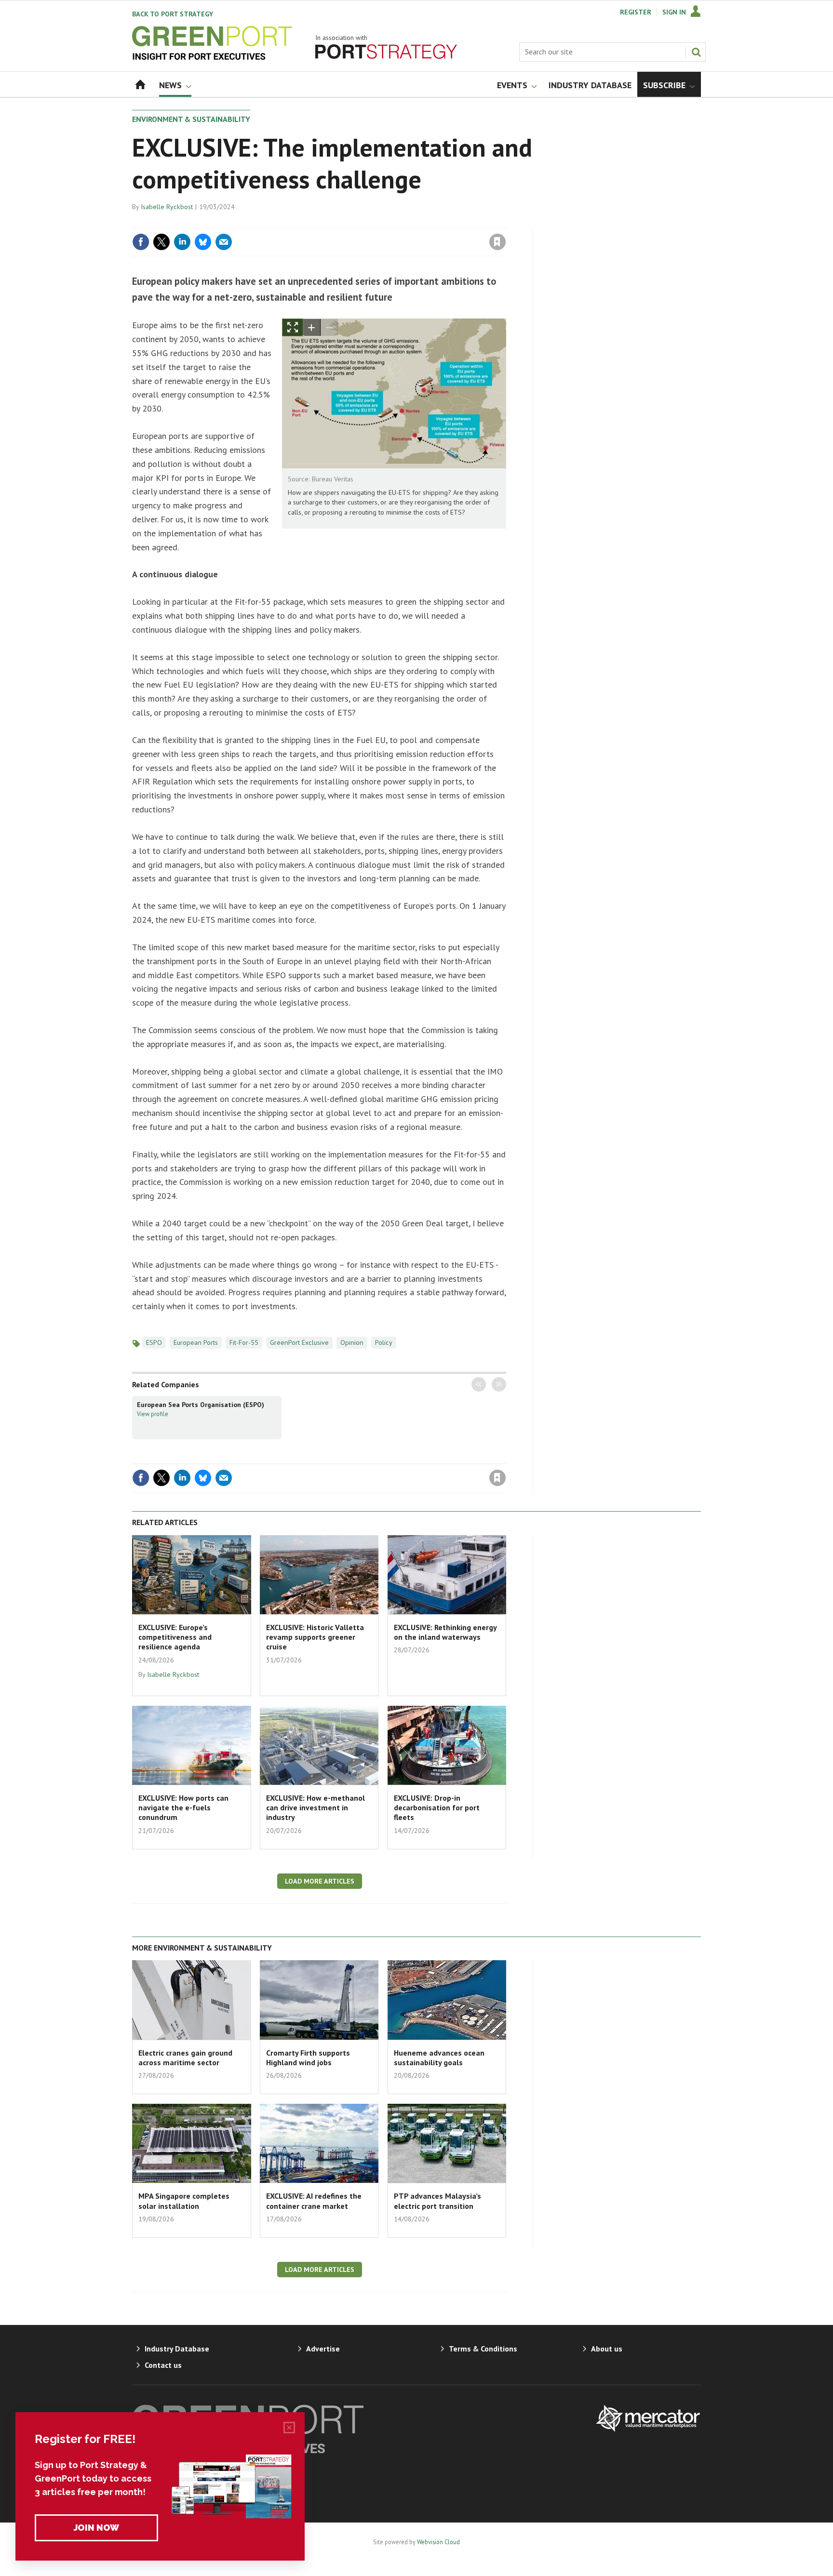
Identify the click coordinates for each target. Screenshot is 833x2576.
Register (636, 12)
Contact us (163, 2365)
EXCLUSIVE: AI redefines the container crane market (314, 2201)
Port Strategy (173, 14)
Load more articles (320, 1881)
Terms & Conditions (483, 2349)
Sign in (384, 222)
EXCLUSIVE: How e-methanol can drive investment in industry (316, 1808)
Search (696, 52)
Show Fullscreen (293, 327)
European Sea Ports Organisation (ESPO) (201, 1405)
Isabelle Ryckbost (167, 207)
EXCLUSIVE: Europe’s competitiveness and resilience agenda (175, 1637)
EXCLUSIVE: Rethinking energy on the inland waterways (445, 1632)
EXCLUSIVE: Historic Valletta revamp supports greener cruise (315, 1637)
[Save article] (497, 242)
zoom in (312, 327)
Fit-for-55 (244, 1342)
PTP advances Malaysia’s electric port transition (437, 2201)
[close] (505, 222)
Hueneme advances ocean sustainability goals (439, 2058)
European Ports (196, 1342)
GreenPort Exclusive (299, 1342)
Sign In (674, 12)
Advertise (323, 2349)
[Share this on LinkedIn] (182, 242)
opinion (352, 1342)
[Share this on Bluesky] (203, 242)
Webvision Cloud (438, 2542)
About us (607, 2349)
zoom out (329, 327)
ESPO (154, 1342)
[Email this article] (224, 242)
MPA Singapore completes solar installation (184, 2201)
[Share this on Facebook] (141, 242)
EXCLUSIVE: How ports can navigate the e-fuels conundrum (183, 1808)
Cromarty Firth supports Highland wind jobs (308, 2058)
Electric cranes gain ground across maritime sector (185, 2058)
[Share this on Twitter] (161, 242)
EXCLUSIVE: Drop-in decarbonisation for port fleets (437, 1808)
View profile (153, 1414)
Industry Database (177, 2349)
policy (384, 1342)
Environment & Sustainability (191, 119)
